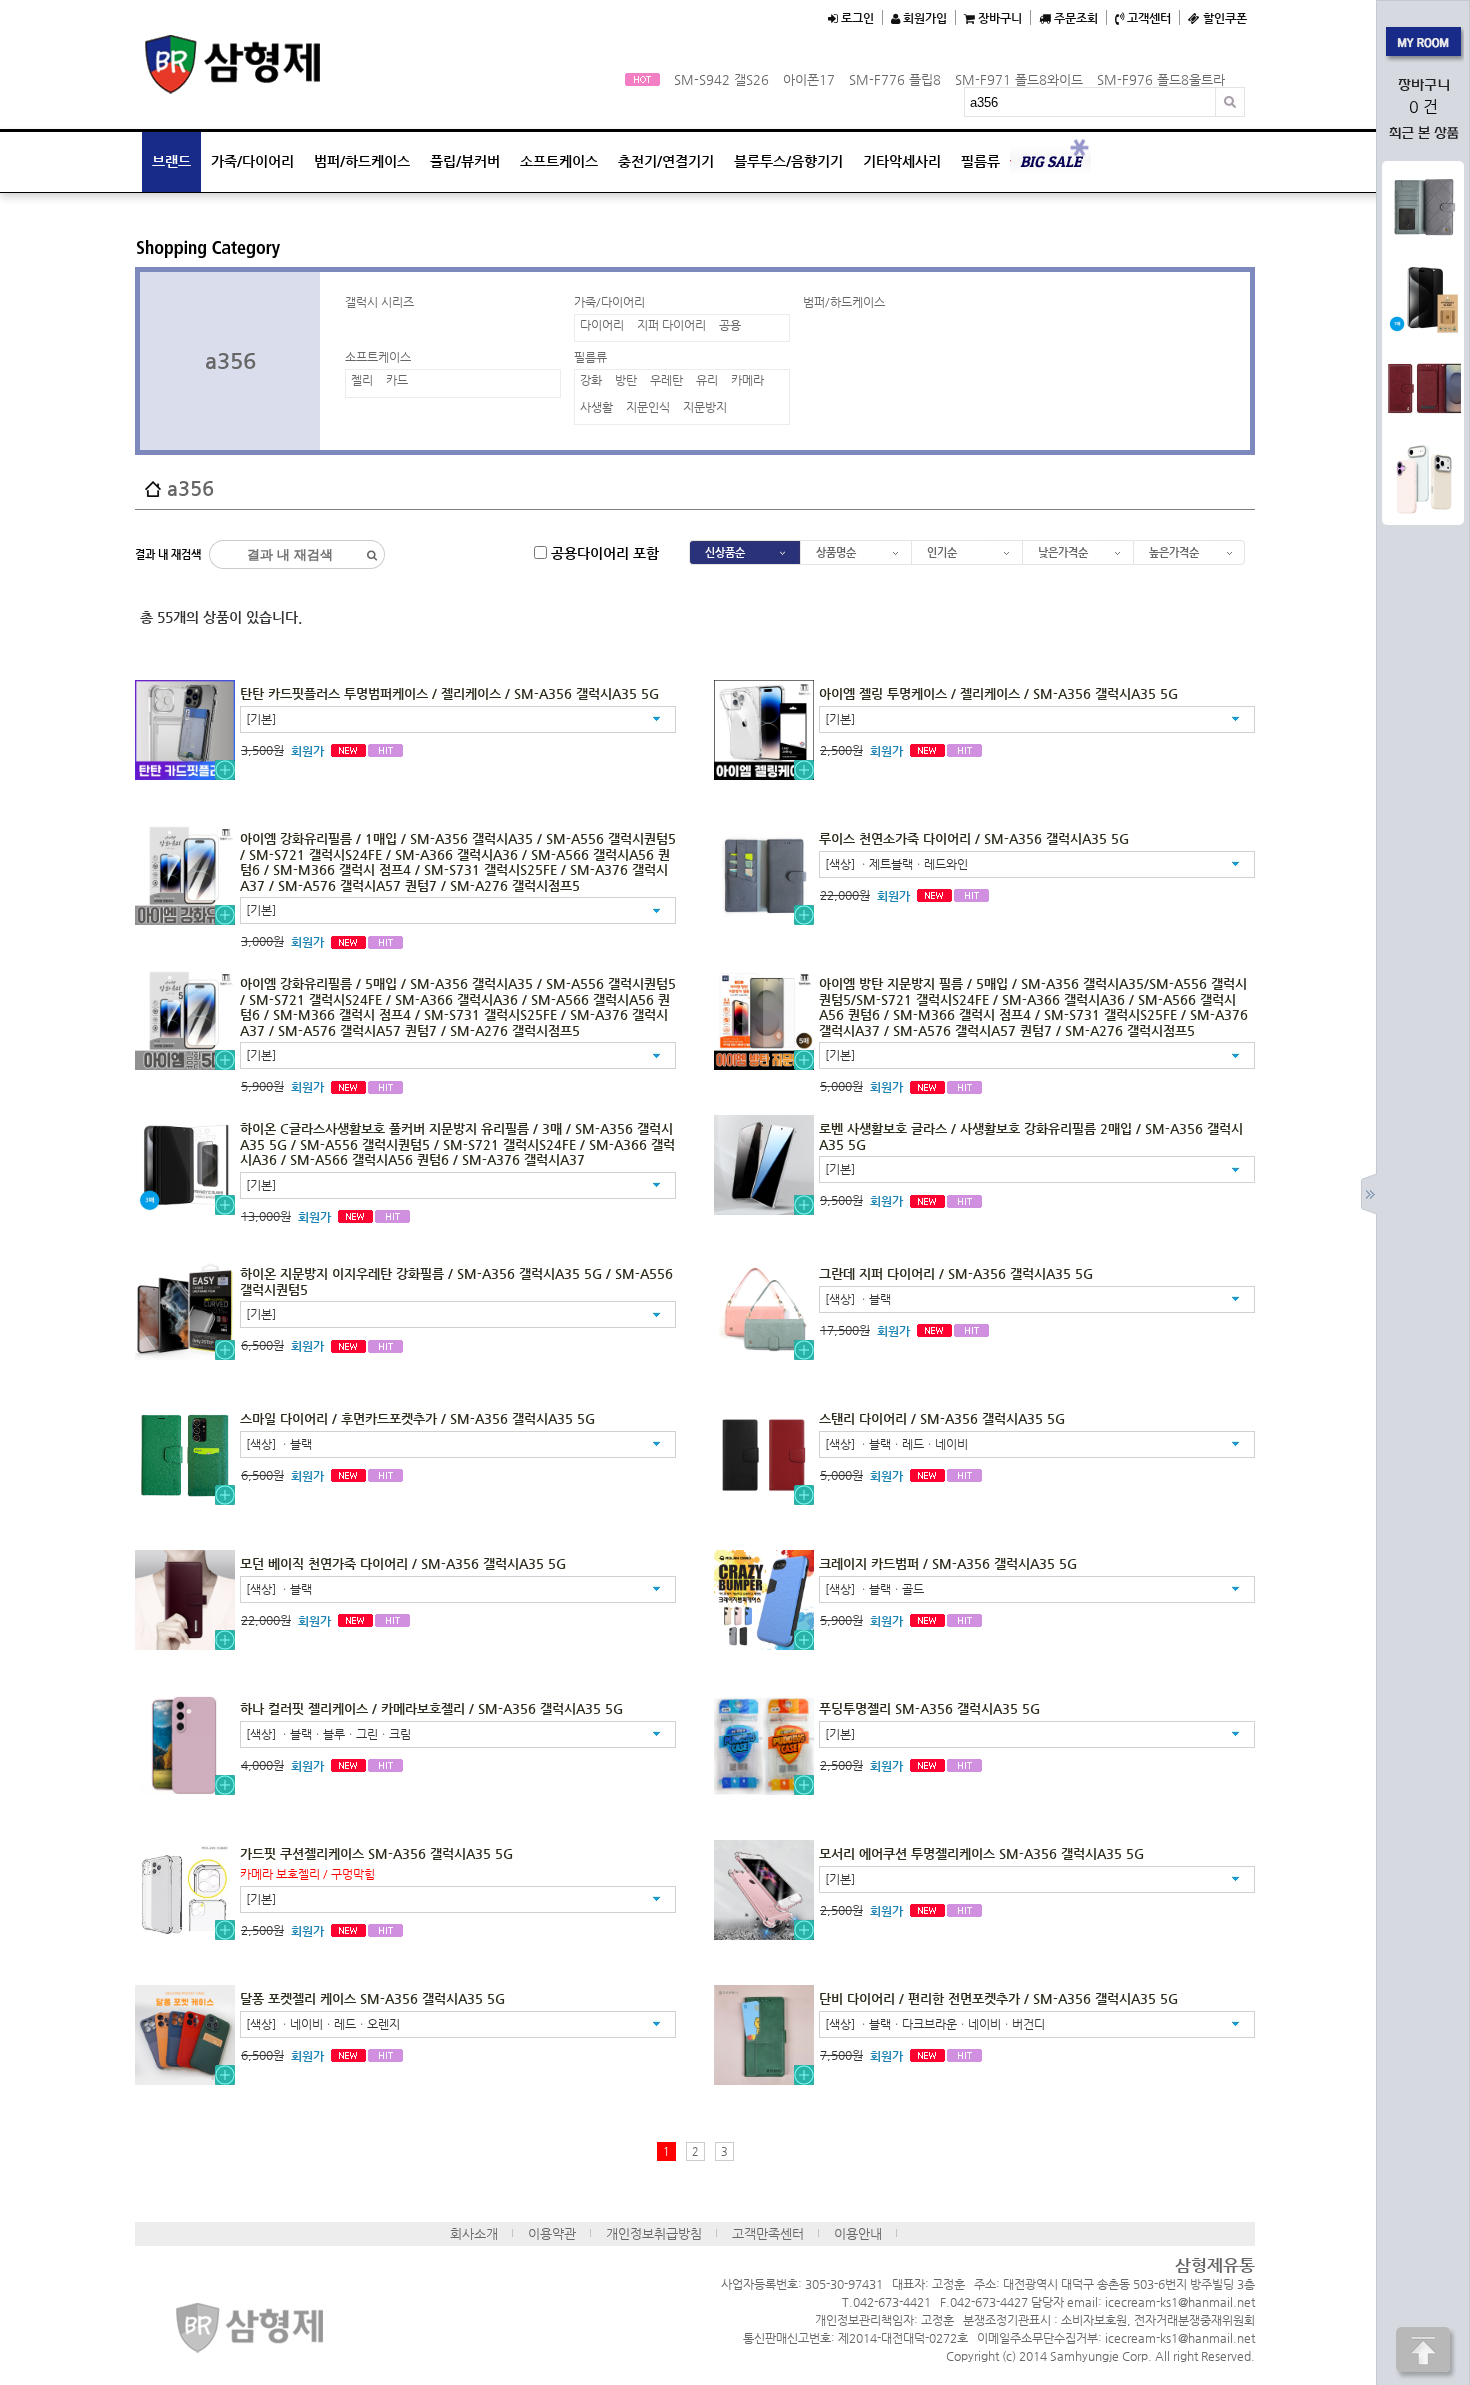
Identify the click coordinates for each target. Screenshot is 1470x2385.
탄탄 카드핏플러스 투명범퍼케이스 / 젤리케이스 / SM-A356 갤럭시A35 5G (449, 693)
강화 (591, 380)
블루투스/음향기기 (788, 161)
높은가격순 (1174, 552)
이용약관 (552, 2233)
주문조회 (1074, 18)
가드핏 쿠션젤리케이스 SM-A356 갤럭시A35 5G (376, 1853)
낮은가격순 (1063, 552)
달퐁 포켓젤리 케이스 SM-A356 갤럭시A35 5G (372, 1998)
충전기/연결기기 (666, 161)
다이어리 (602, 325)
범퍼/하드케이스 (362, 161)
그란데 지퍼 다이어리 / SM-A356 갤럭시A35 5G (956, 1273)
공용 (730, 325)
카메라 (747, 380)
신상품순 (725, 552)
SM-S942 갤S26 (721, 79)
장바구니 (998, 18)
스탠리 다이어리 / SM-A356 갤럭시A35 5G (942, 1418)
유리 (707, 380)
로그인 (856, 18)
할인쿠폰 (1223, 18)
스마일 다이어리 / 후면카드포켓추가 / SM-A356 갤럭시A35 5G (417, 1418)
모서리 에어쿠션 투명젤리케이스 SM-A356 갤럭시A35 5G (981, 1853)
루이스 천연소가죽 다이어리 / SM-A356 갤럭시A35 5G (974, 838)
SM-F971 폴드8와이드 (1019, 79)
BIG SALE (1050, 161)
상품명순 (836, 552)
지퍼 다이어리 (671, 325)
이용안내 (858, 2233)
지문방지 (705, 407)
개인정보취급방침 (654, 2233)
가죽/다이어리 (252, 161)
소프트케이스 (559, 161)
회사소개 (474, 2233)
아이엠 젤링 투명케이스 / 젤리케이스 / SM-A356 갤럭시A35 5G (998, 693)
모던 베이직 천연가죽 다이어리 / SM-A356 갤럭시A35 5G (403, 1563)
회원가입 (923, 18)
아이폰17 (809, 79)
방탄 (626, 380)
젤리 (362, 380)
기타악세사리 (902, 161)
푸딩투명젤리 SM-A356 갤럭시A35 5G (929, 1708)
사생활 (596, 407)
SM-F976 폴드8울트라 (1161, 79)
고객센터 (1147, 18)
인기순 (942, 552)
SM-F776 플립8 (895, 79)
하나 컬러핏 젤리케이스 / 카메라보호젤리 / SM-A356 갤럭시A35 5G (431, 1708)
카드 (397, 380)
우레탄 (666, 380)
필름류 (980, 161)
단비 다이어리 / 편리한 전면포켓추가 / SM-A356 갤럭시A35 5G (998, 1998)
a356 (230, 360)
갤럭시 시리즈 (379, 302)
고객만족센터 (768, 2233)
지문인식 (648, 407)
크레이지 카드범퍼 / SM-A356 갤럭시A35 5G (948, 1563)
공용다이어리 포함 (603, 553)
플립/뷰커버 (465, 161)
